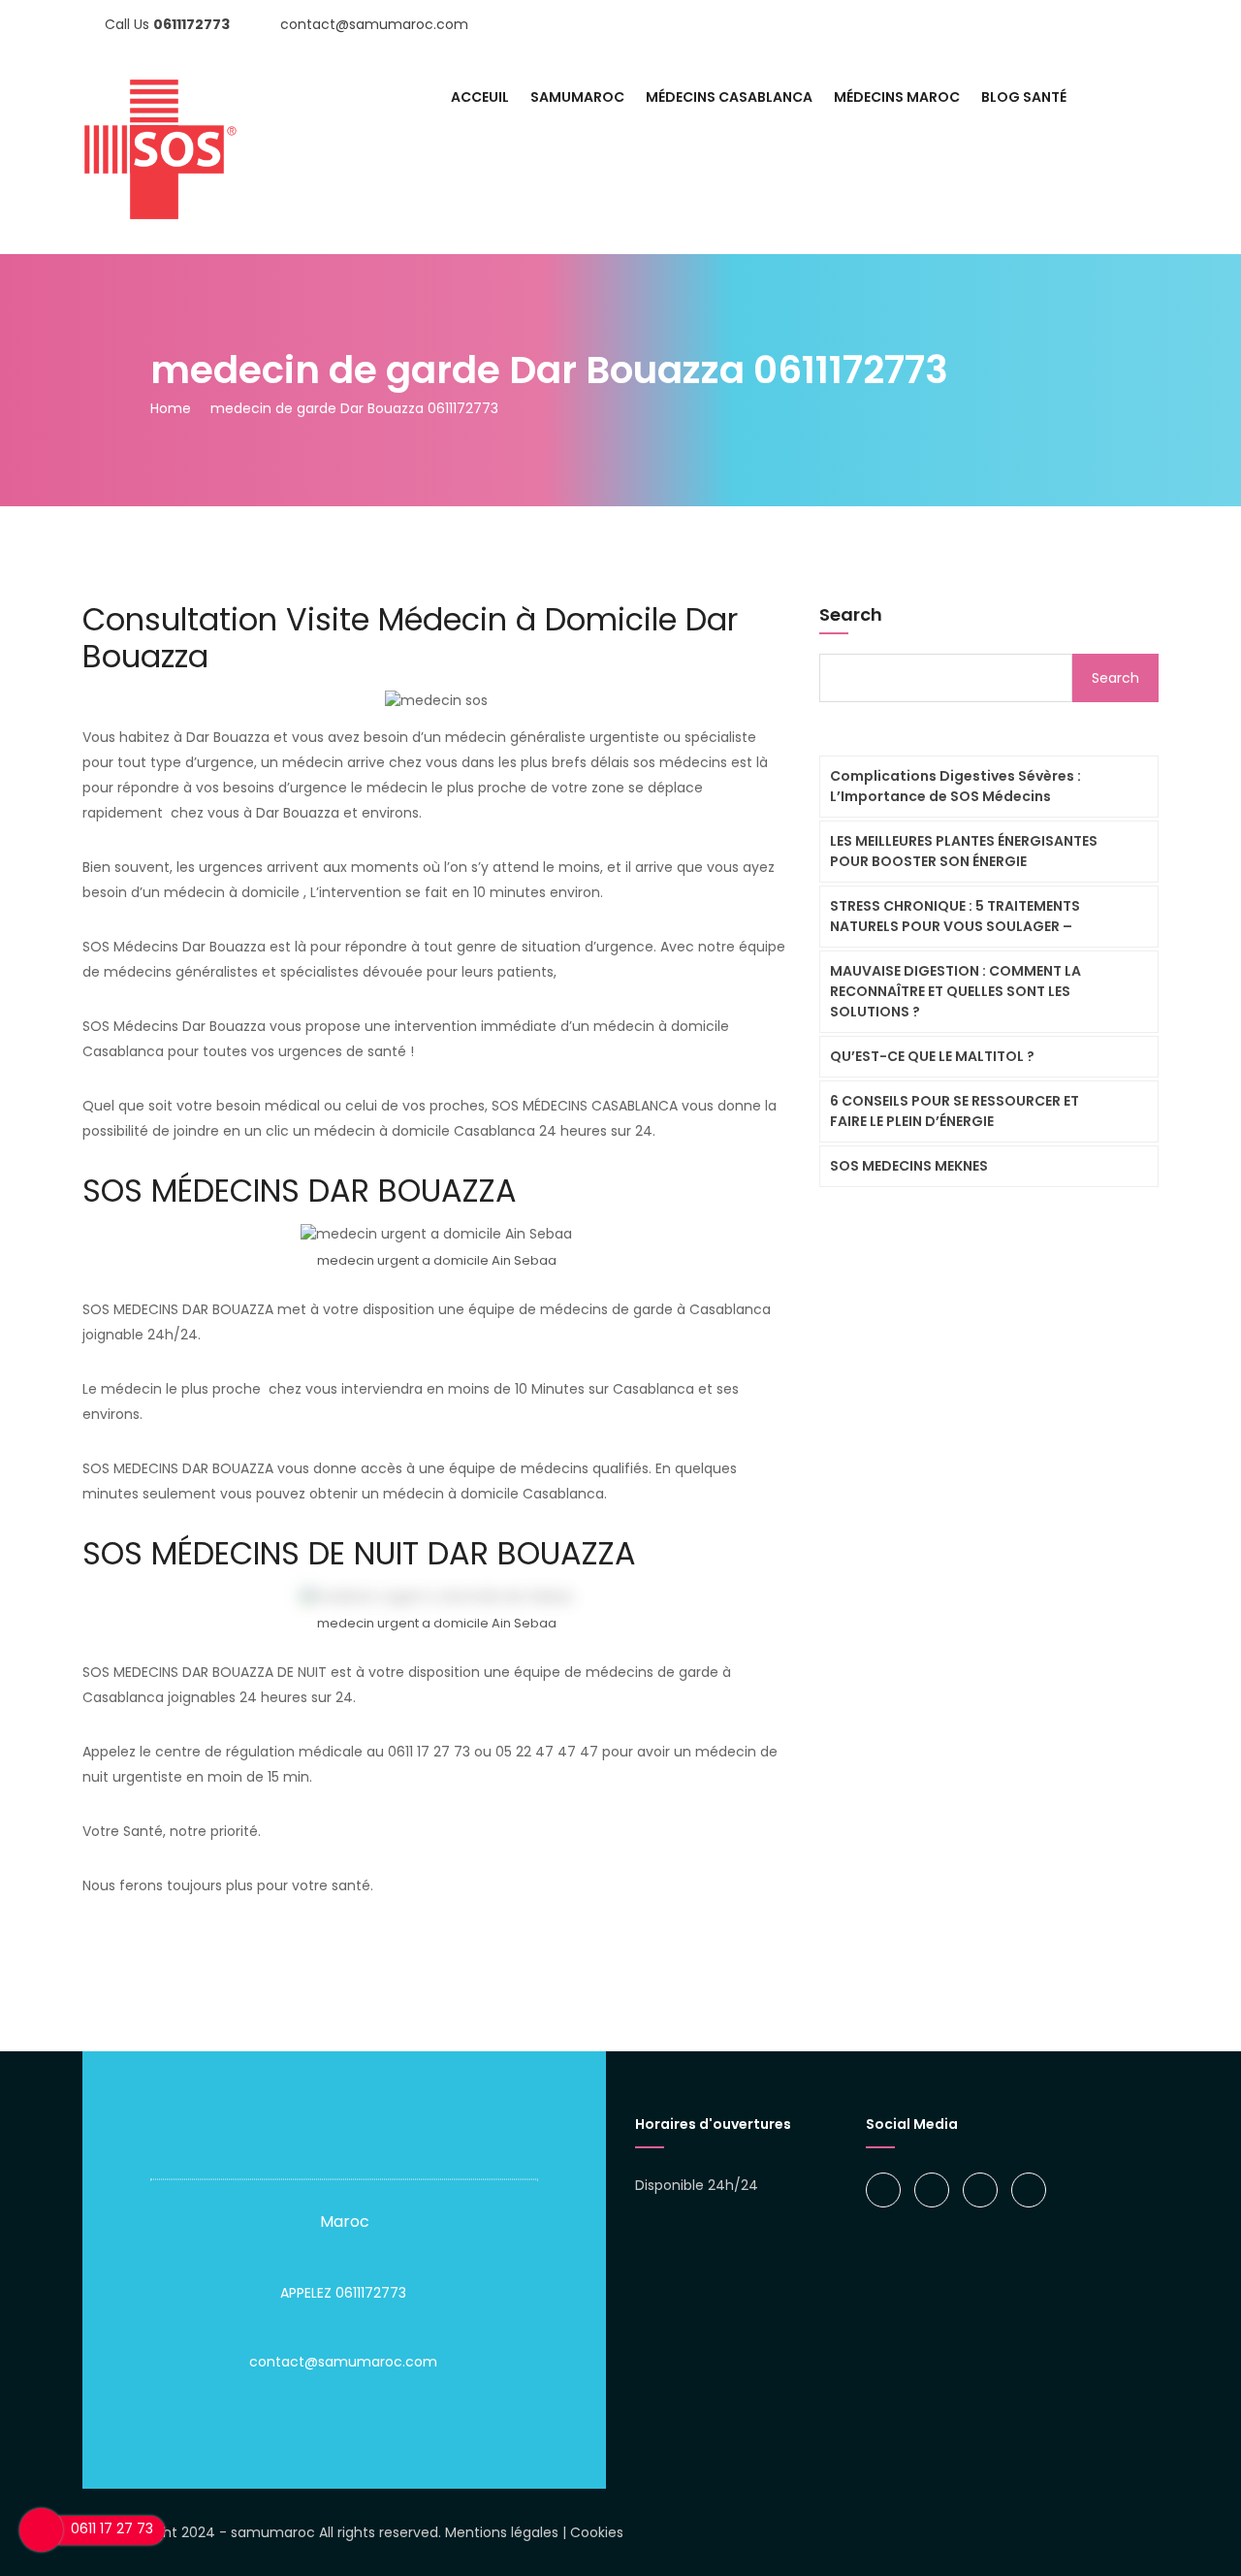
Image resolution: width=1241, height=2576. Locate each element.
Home (171, 408)
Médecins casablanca (729, 97)
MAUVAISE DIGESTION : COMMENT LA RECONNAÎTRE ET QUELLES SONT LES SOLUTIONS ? (955, 991)
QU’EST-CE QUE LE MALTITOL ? (932, 1056)
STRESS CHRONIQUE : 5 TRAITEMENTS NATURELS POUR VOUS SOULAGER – (955, 916)
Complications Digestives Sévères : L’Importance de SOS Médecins (955, 786)
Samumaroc (577, 97)
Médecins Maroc (897, 97)
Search (851, 614)
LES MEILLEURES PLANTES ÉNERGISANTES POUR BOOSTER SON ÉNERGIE (964, 851)
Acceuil (480, 97)
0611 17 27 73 (112, 2528)
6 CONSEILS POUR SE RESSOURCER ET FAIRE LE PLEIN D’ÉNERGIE (955, 1111)
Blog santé (1024, 97)
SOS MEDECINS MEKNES (909, 1166)
